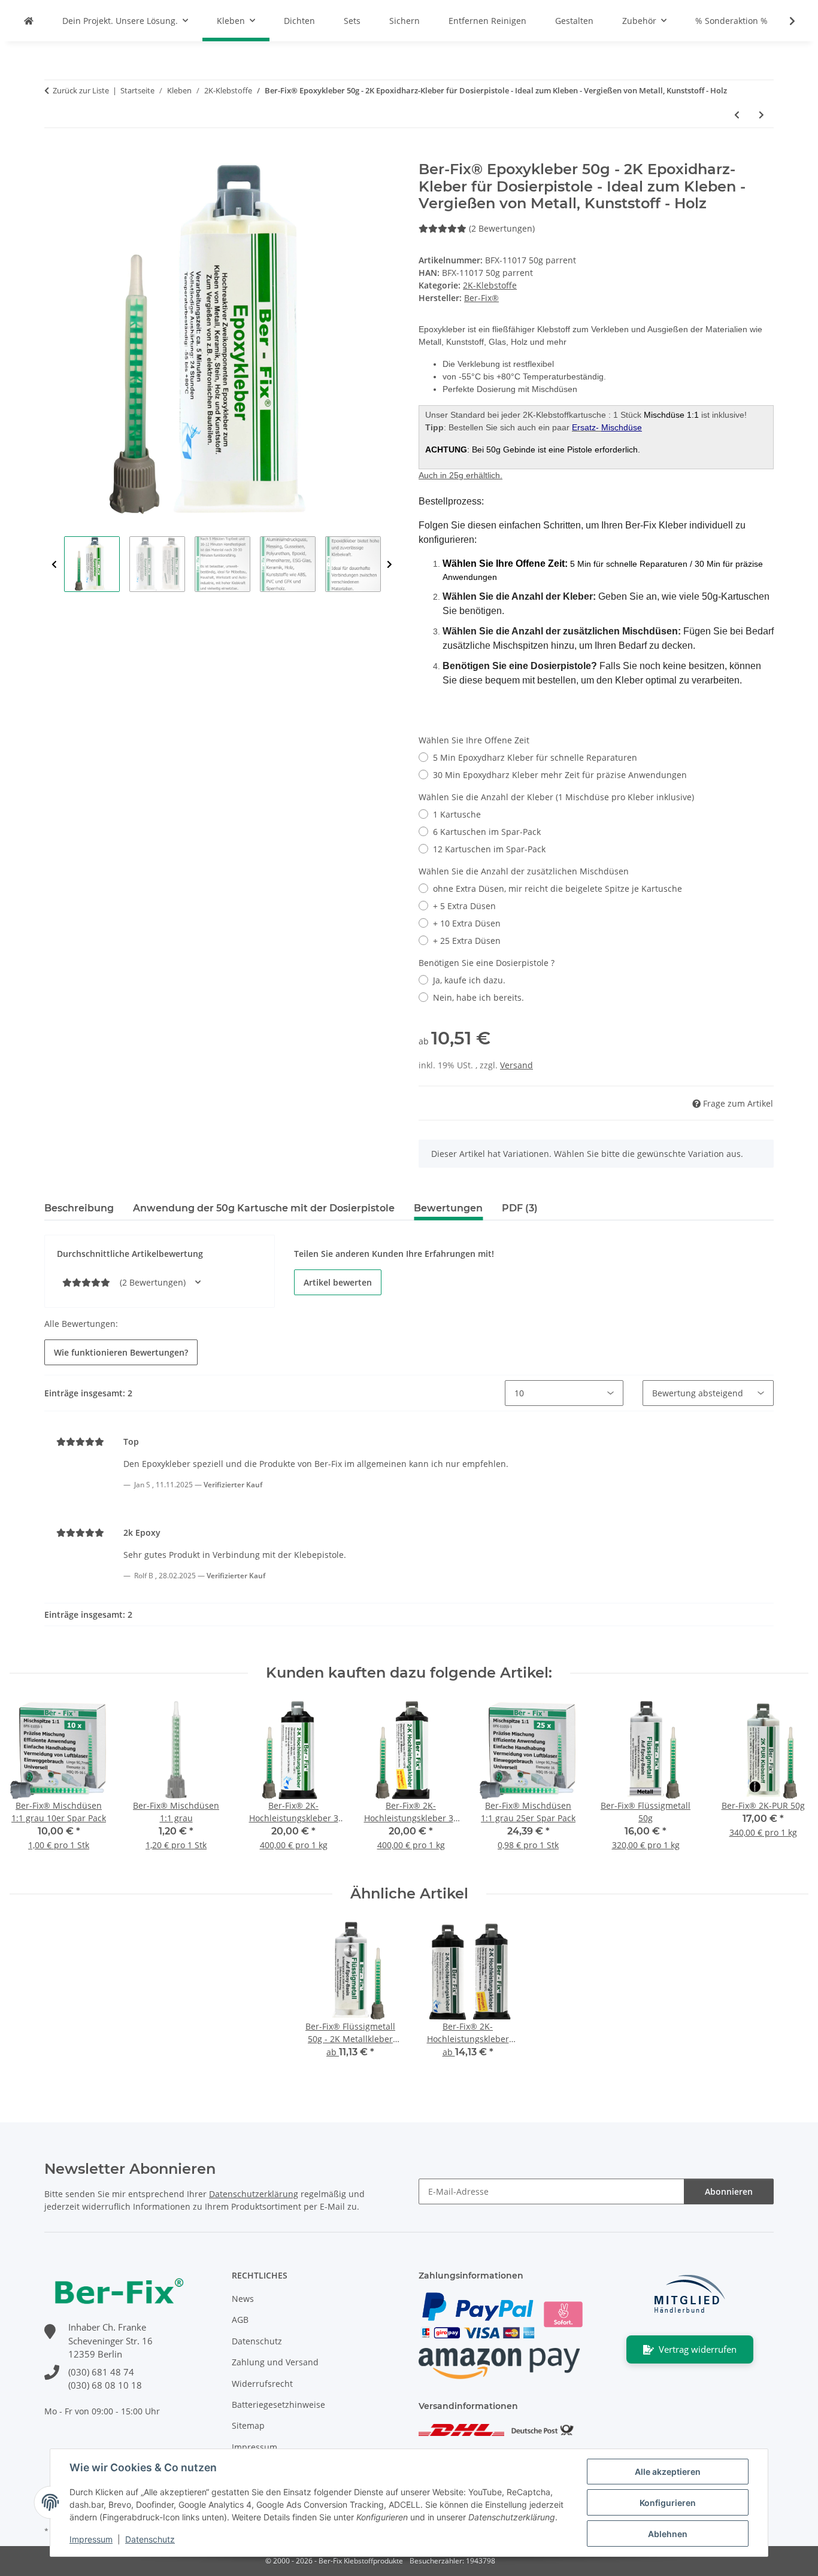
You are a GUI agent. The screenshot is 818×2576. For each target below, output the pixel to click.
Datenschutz (150, 2539)
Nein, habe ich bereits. (478, 997)
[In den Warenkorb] (54, 154)
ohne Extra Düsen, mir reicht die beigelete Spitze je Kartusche (558, 888)
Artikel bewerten (338, 1282)
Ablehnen (668, 2534)
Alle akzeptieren (668, 2472)
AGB (240, 2320)
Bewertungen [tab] (448, 1208)
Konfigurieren (668, 2503)
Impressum (91, 2539)
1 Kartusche (457, 814)
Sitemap (248, 2425)
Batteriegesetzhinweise (278, 2405)
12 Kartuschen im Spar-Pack (489, 849)
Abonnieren (729, 2191)
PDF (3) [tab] (520, 1208)
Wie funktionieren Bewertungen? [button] (121, 1352)
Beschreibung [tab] (79, 1208)
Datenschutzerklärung (254, 2194)
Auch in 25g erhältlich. (460, 475)
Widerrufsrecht (262, 2384)
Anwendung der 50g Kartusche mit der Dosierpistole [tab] (264, 1208)
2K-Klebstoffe (490, 285)
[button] (784, 21)
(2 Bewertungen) (502, 228)
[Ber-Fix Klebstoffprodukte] (29, 21)
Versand (516, 1065)
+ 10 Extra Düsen (467, 923)
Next (390, 565)
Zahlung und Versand (275, 2362)
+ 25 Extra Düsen (467, 941)
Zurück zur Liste (81, 90)
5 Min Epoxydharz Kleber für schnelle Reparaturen (535, 757)
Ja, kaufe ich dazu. (469, 980)
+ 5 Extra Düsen (464, 906)
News (243, 2299)
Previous (54, 565)
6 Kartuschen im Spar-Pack (487, 832)
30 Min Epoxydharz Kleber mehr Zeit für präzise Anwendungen (560, 775)
